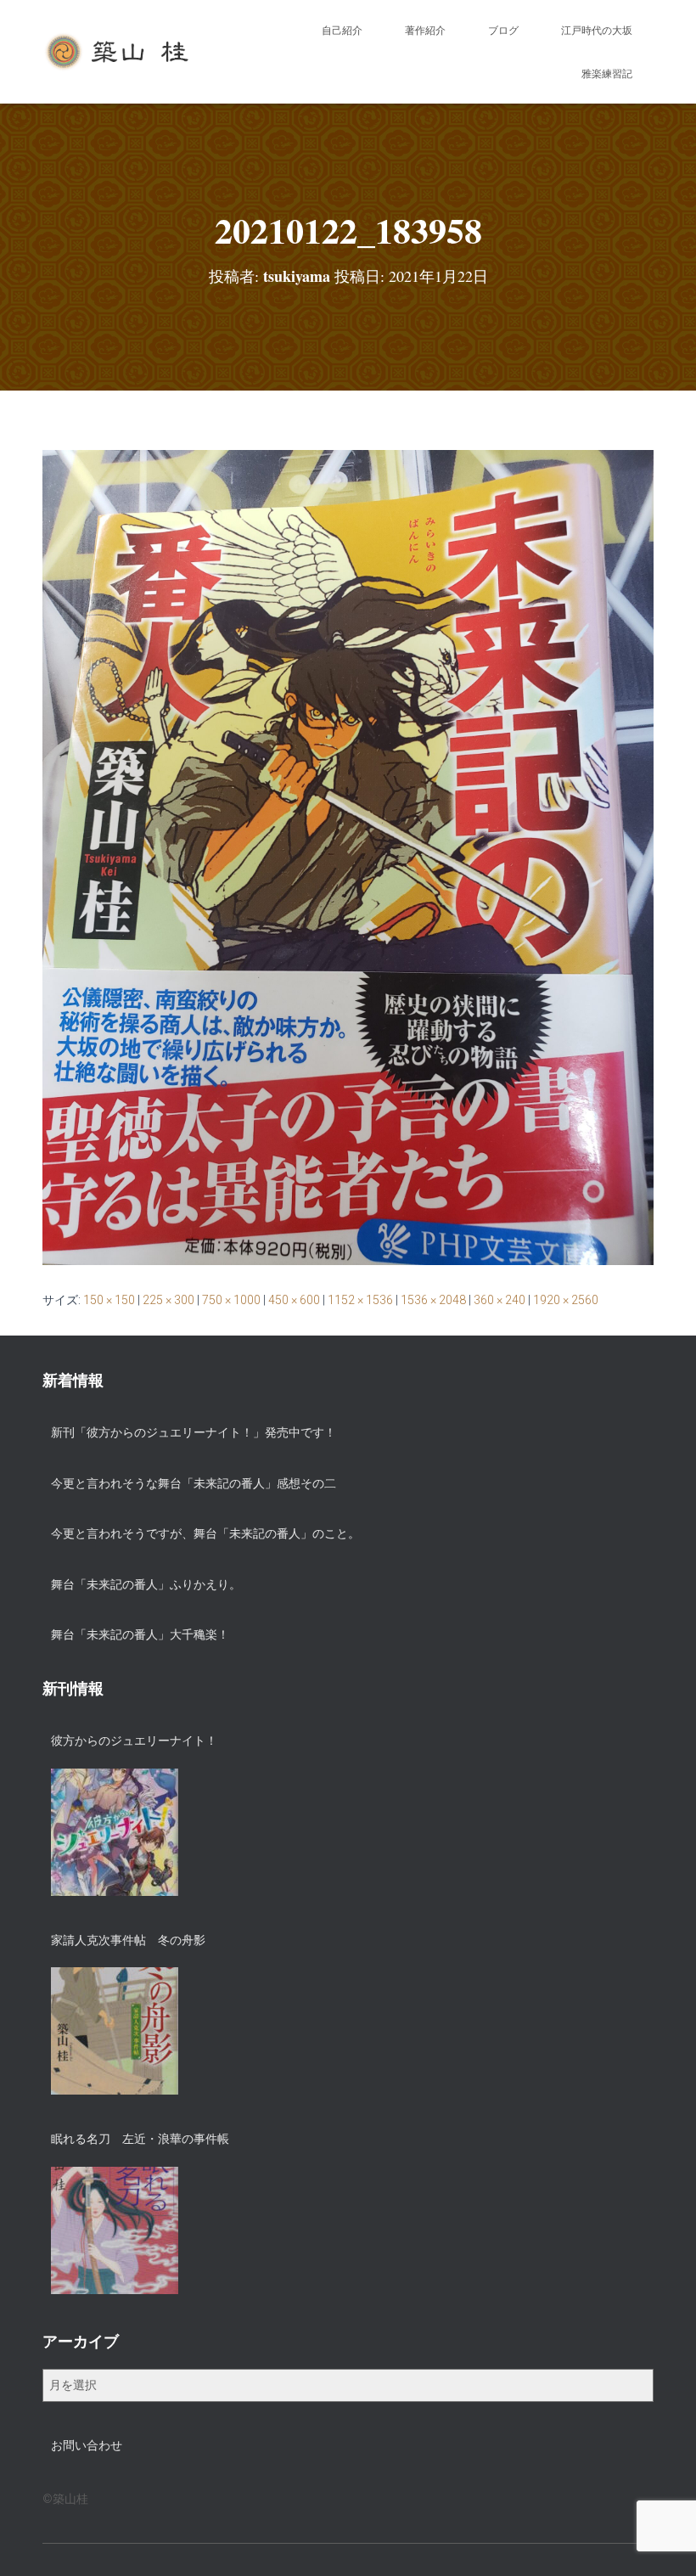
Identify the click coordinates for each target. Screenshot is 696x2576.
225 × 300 (168, 1300)
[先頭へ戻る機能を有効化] (662, 2542)
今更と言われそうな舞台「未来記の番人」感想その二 (194, 1483)
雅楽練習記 (607, 74)
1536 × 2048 (433, 1300)
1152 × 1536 (360, 1300)
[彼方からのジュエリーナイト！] (115, 1832)
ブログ (503, 31)
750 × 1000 (231, 1300)
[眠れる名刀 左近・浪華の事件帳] (115, 2230)
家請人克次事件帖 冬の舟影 (128, 1940)
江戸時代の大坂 (597, 31)
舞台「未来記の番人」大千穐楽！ (140, 1634)
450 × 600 (294, 1300)
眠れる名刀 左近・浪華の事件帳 (140, 2139)
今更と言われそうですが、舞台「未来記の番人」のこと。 (205, 1533)
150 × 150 (109, 1300)
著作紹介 (425, 31)
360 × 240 (500, 1300)
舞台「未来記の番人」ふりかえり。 (146, 1584)
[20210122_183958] (348, 857)
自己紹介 (342, 31)
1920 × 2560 (566, 1300)
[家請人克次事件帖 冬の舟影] (115, 2031)
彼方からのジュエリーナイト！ (134, 1741)
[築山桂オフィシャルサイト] (118, 52)
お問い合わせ (87, 2445)
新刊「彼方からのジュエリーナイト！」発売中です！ (194, 1432)
